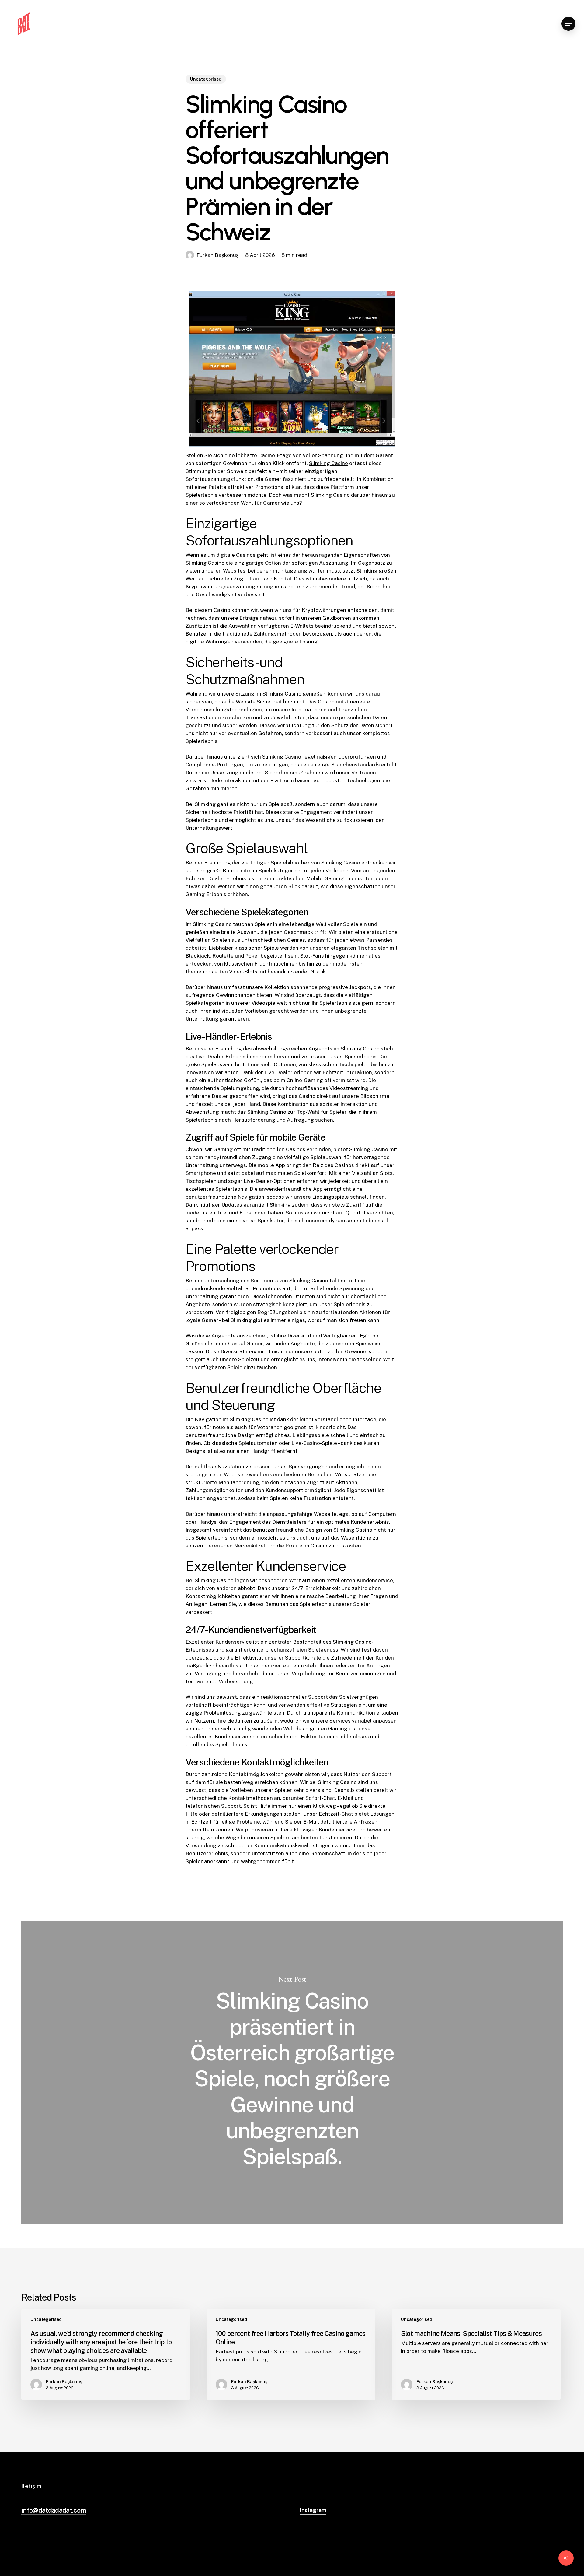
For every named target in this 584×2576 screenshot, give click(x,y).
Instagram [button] (313, 2510)
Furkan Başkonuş (218, 255)
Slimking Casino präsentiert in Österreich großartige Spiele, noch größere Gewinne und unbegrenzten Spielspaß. (292, 2073)
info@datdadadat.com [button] (54, 2510)
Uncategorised (206, 79)
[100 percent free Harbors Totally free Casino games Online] (291, 2355)
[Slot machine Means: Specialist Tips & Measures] (476, 2355)
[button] (568, 24)
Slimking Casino (328, 463)
